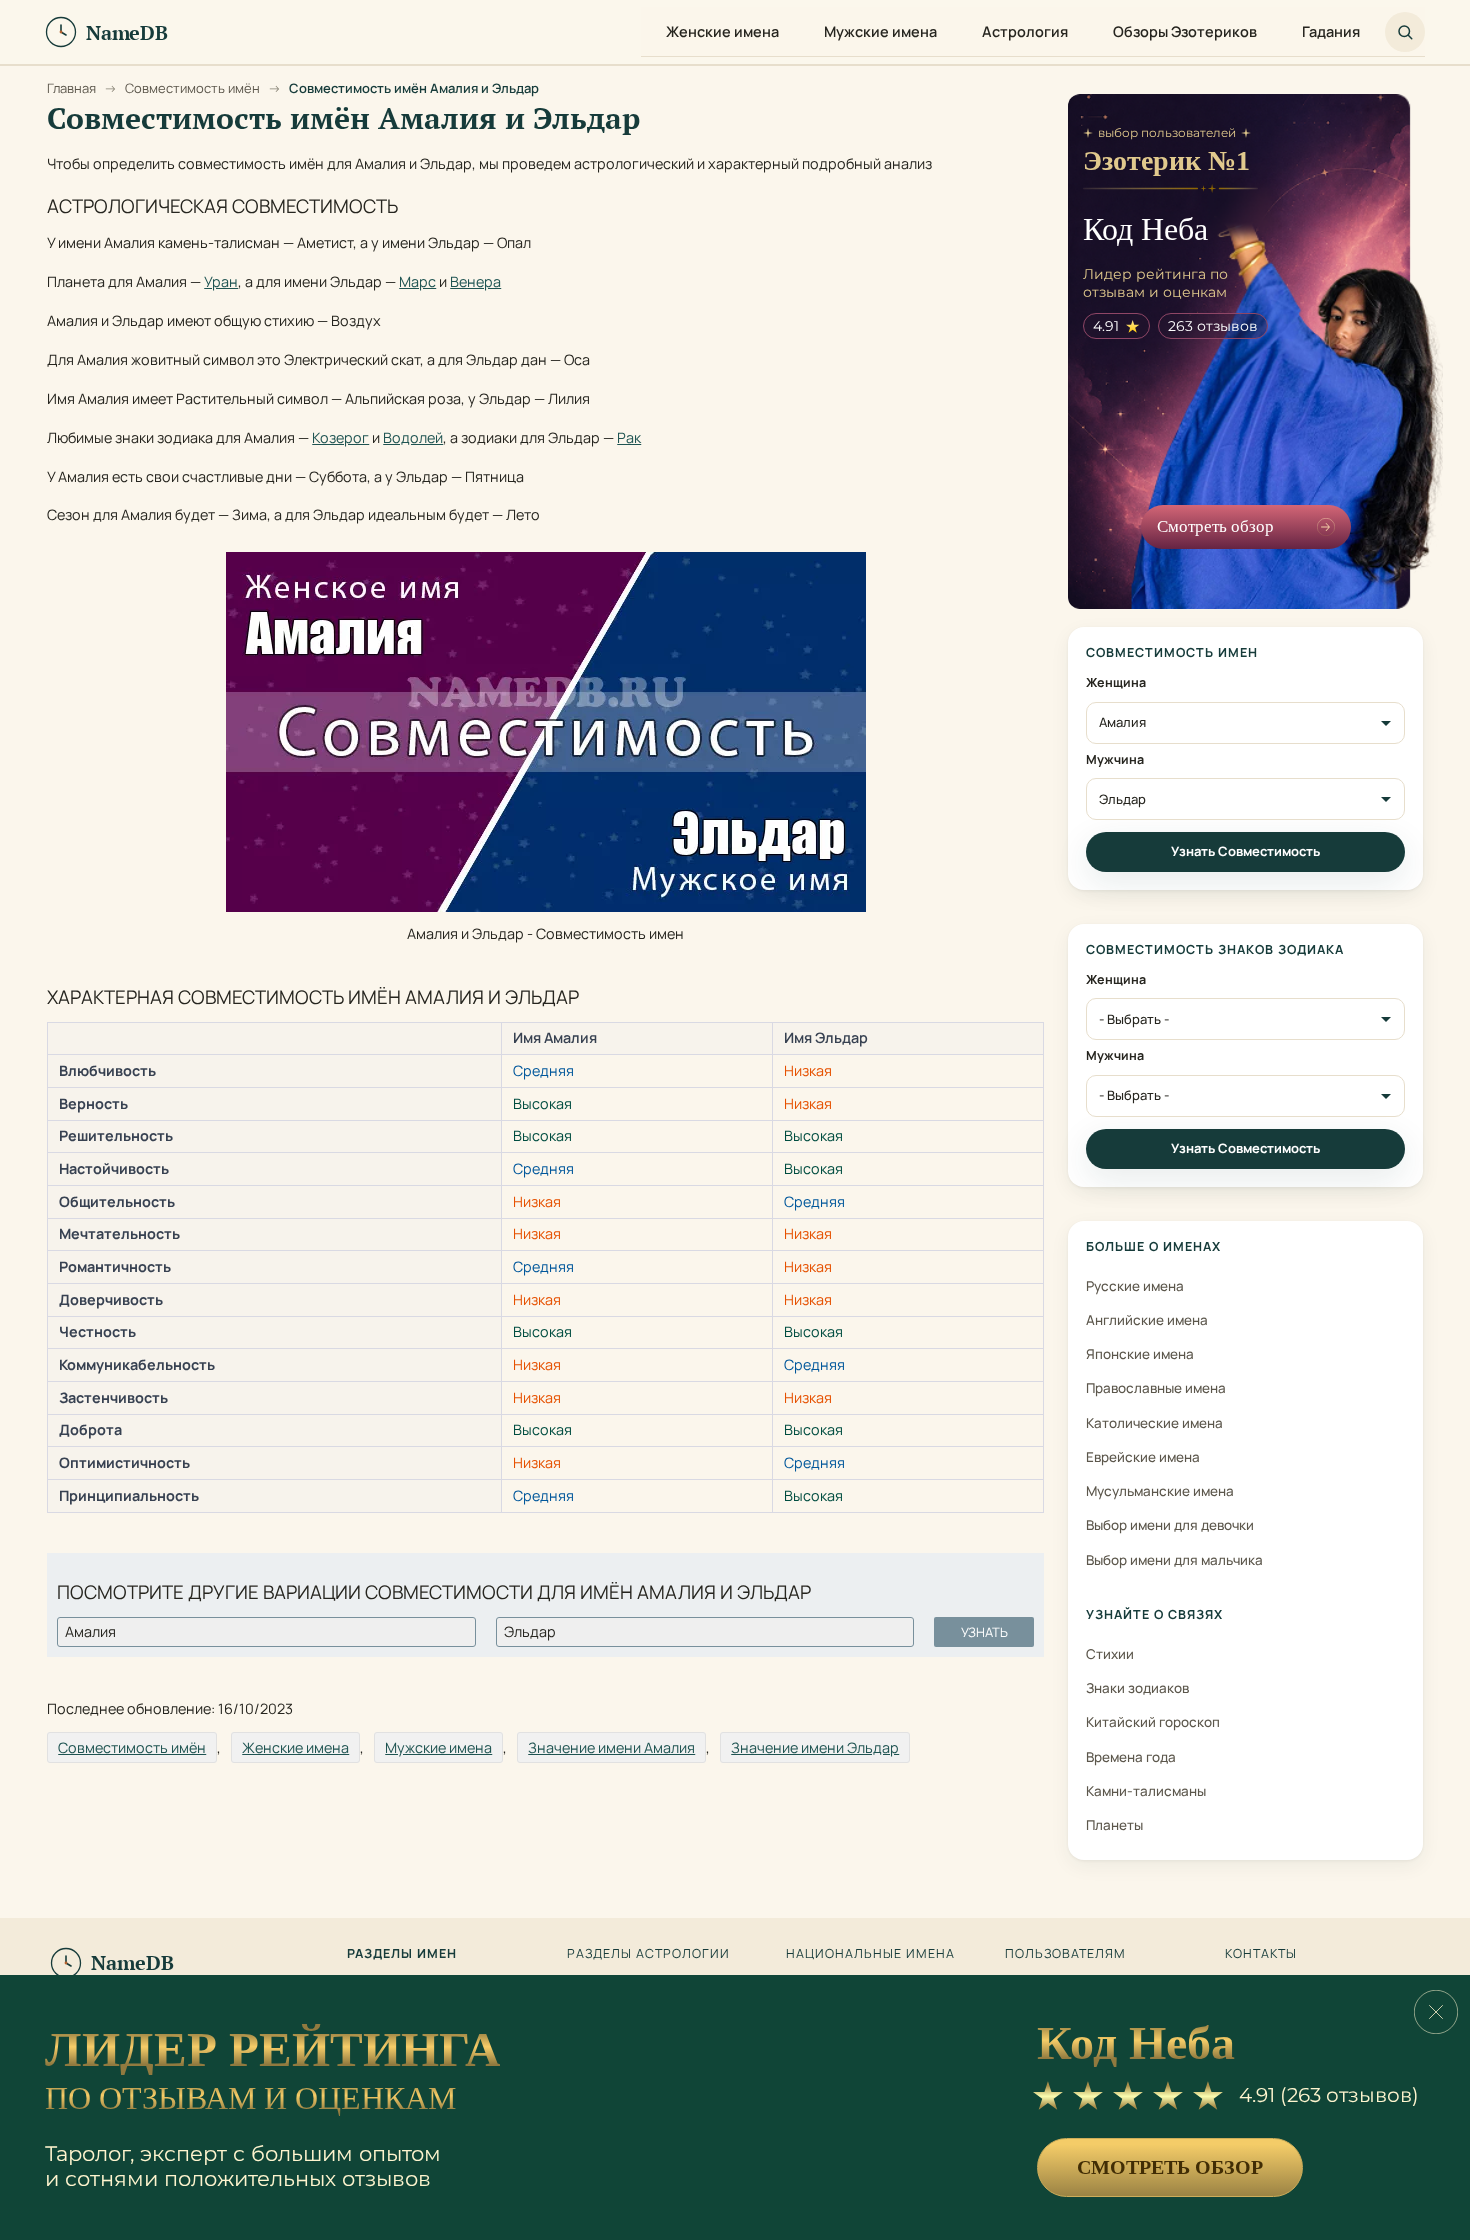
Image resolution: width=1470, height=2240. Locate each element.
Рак (629, 437)
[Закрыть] (1436, 2012)
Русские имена (1135, 1286)
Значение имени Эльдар (815, 1747)
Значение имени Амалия (611, 1747)
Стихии (1110, 1654)
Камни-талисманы (1146, 1791)
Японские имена (1140, 1354)
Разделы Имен (402, 1954)
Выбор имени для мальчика (1174, 1560)
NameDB (132, 1962)
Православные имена (1156, 1388)
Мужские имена (438, 1747)
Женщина (1116, 683)
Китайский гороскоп (1153, 1722)
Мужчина (1115, 760)
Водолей (413, 437)
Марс (417, 281)
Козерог (340, 437)
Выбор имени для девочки (1170, 1525)
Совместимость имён (132, 1747)
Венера (475, 281)
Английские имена (1147, 1320)
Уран (221, 281)
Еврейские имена (1143, 1457)
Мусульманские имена (1160, 1491)
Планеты (1114, 1825)
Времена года (1131, 1757)
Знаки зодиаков (1137, 1688)
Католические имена (1154, 1423)
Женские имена (295, 1747)
